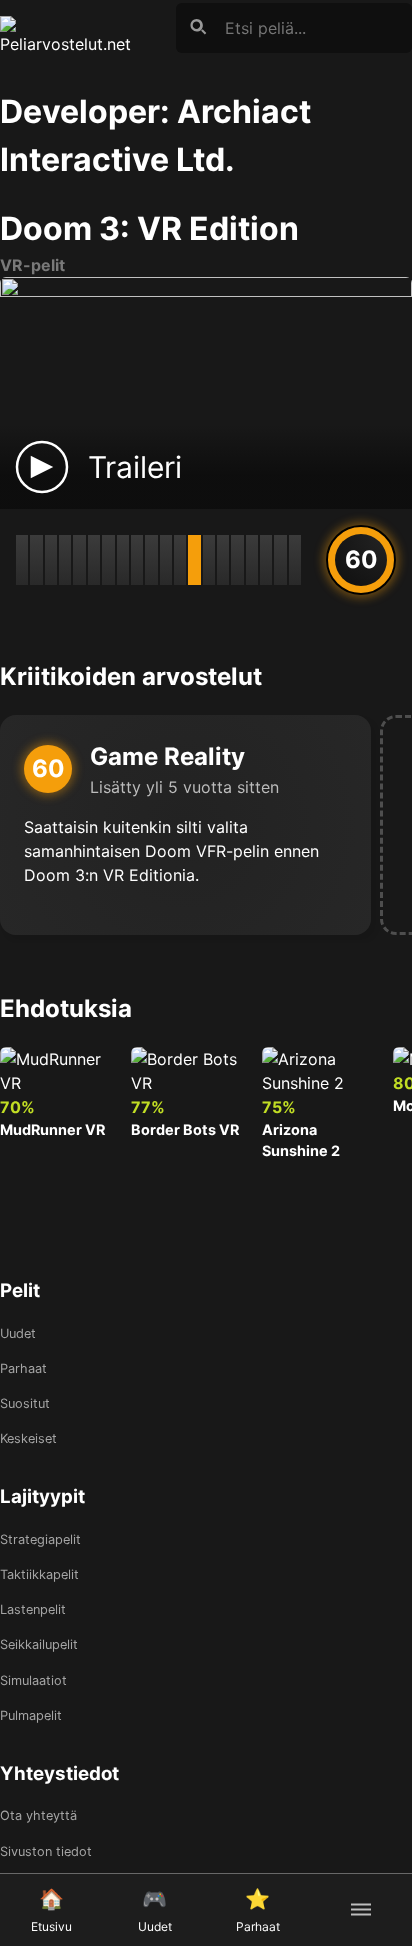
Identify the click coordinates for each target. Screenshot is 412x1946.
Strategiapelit (40, 1539)
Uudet (18, 1333)
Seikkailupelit (39, 1644)
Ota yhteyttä (38, 1815)
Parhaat (23, 1368)
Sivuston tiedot (46, 1851)
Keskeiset (28, 1438)
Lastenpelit (33, 1609)
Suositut (25, 1403)
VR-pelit (32, 265)
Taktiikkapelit (39, 1574)
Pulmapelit (31, 1715)
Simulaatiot (33, 1680)
